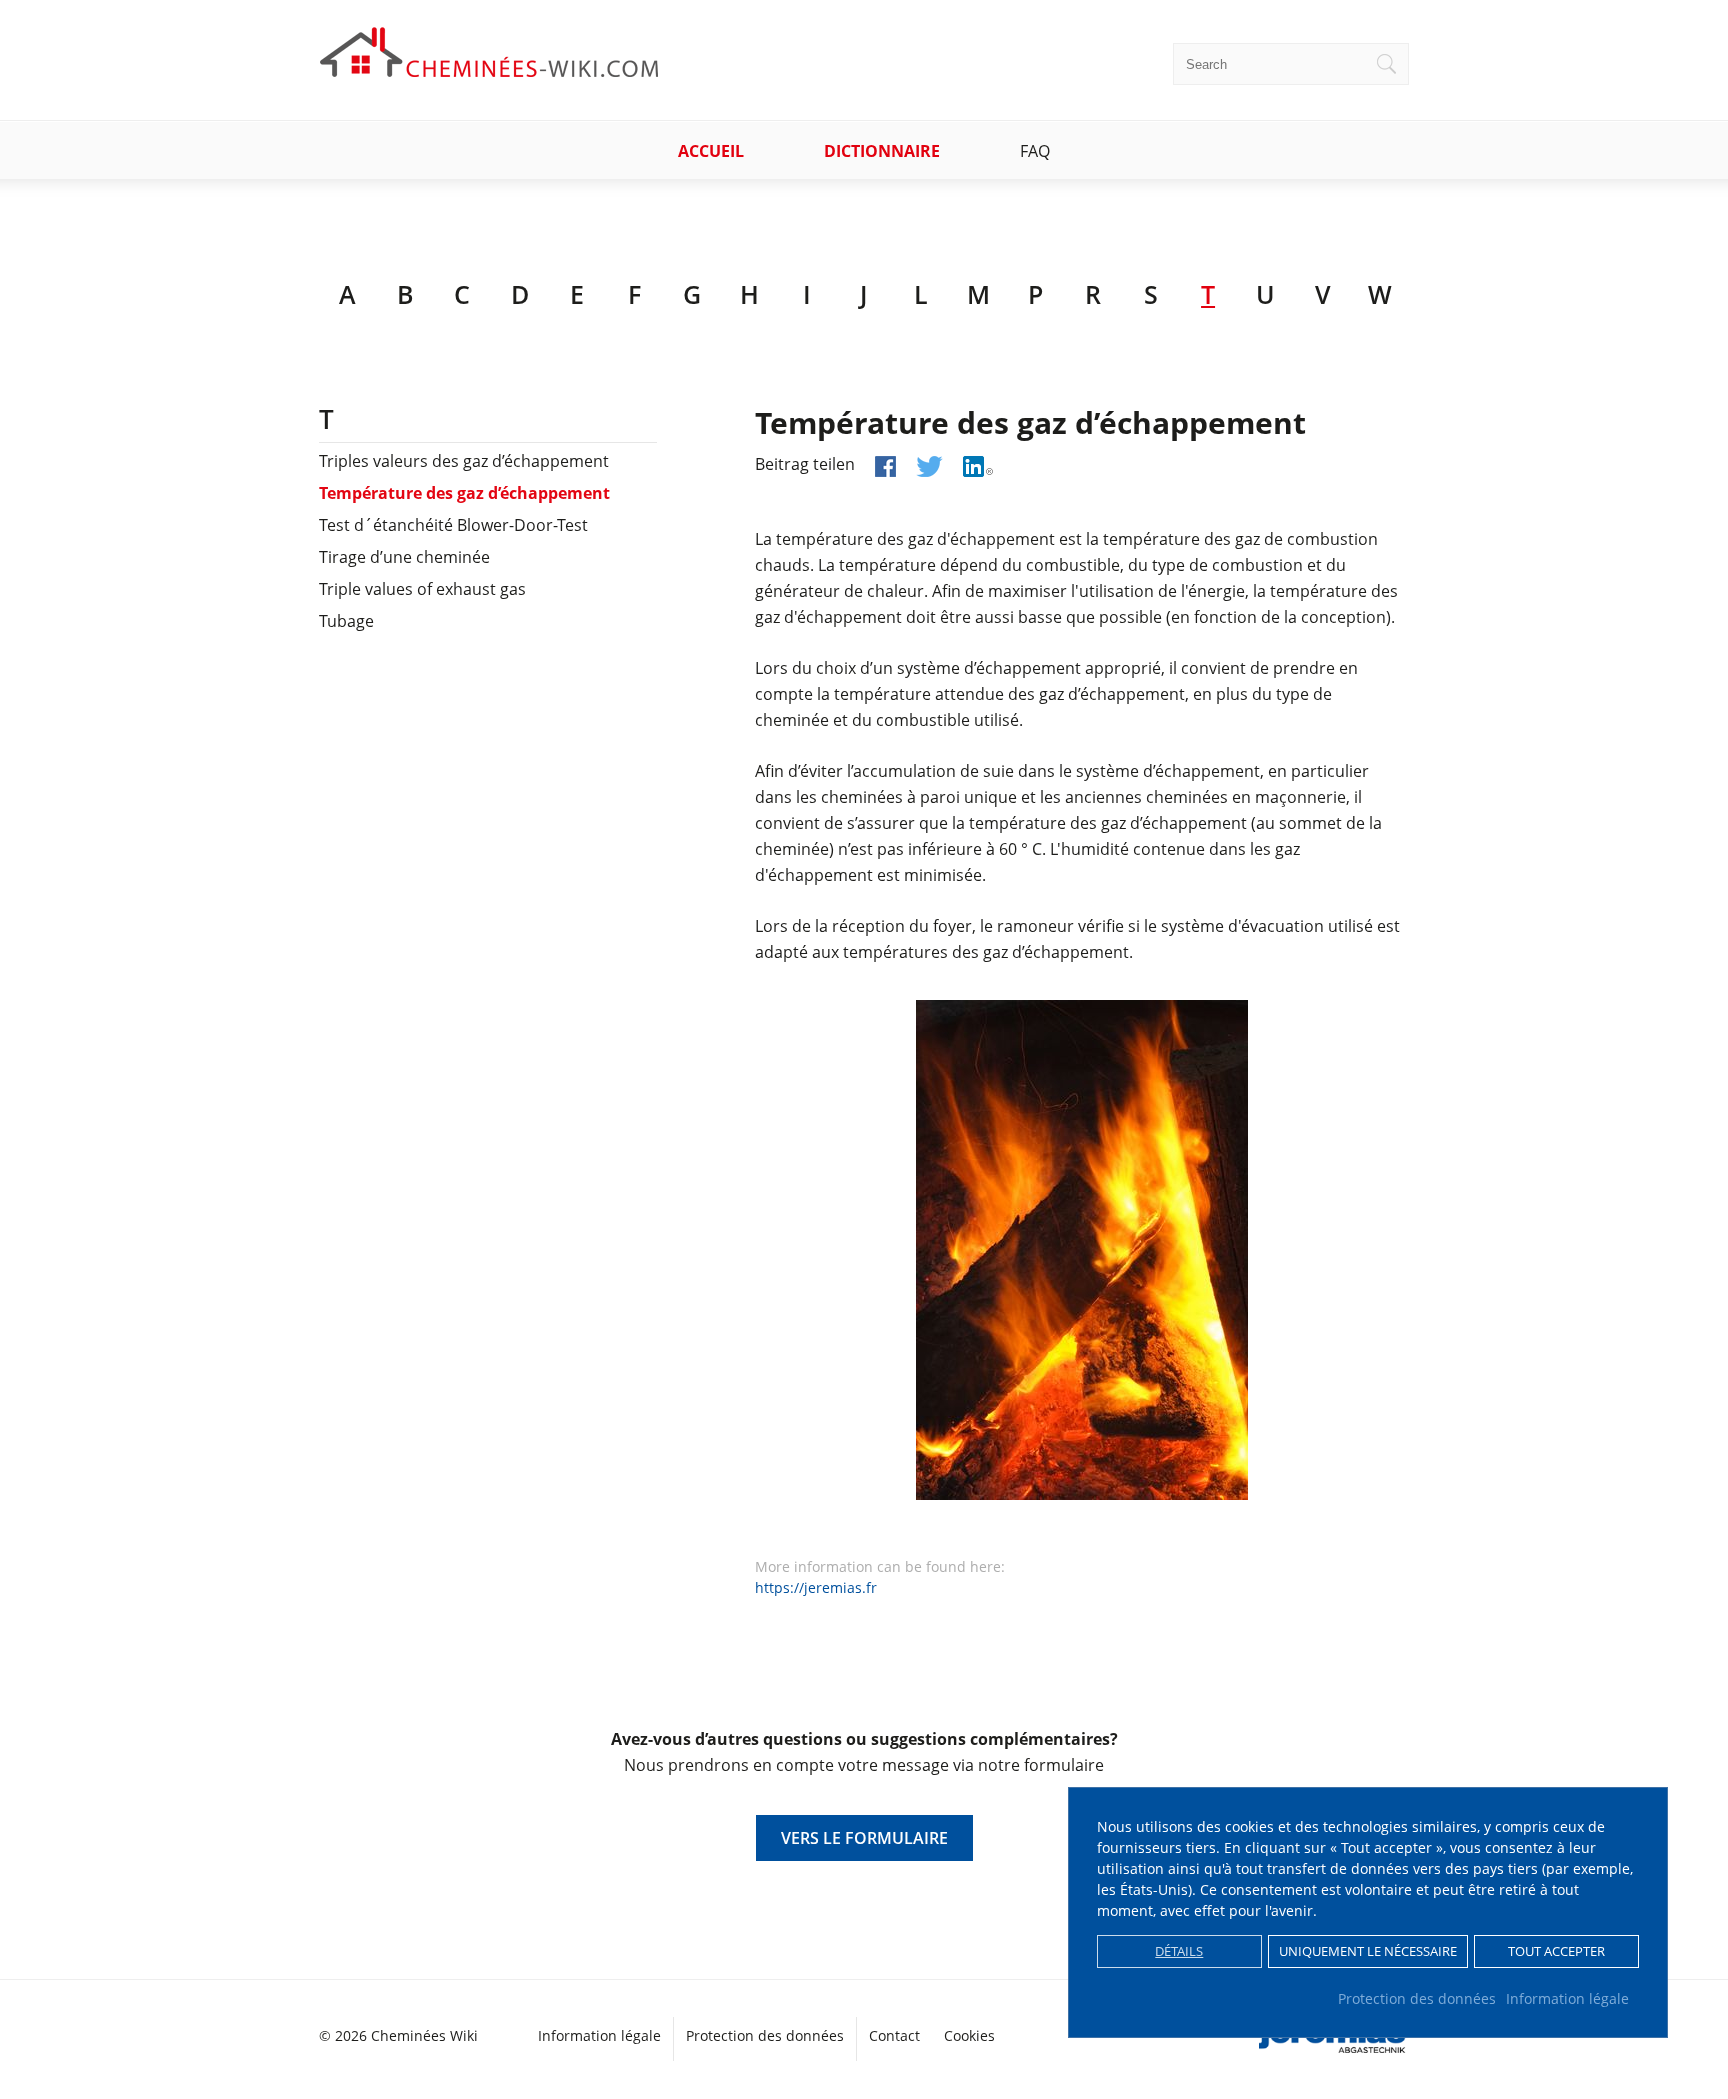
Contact (894, 2035)
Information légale (1567, 1998)
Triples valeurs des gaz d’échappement (464, 461)
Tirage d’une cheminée (404, 557)
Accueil (711, 151)
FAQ (1035, 151)
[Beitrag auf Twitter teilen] (929, 466)
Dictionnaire (882, 151)
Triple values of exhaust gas (422, 589)
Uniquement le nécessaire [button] (1368, 1951)
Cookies (969, 2035)
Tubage (346, 621)
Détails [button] (1179, 1951)
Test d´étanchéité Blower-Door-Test (453, 525)
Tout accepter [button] (1556, 1951)
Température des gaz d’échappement (464, 493)
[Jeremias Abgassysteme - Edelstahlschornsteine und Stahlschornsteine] (1334, 2045)
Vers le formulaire (864, 1838)
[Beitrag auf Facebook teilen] (885, 466)
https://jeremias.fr (816, 1587)
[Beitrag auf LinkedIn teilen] (978, 466)
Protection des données (1417, 1998)
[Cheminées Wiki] (490, 71)
